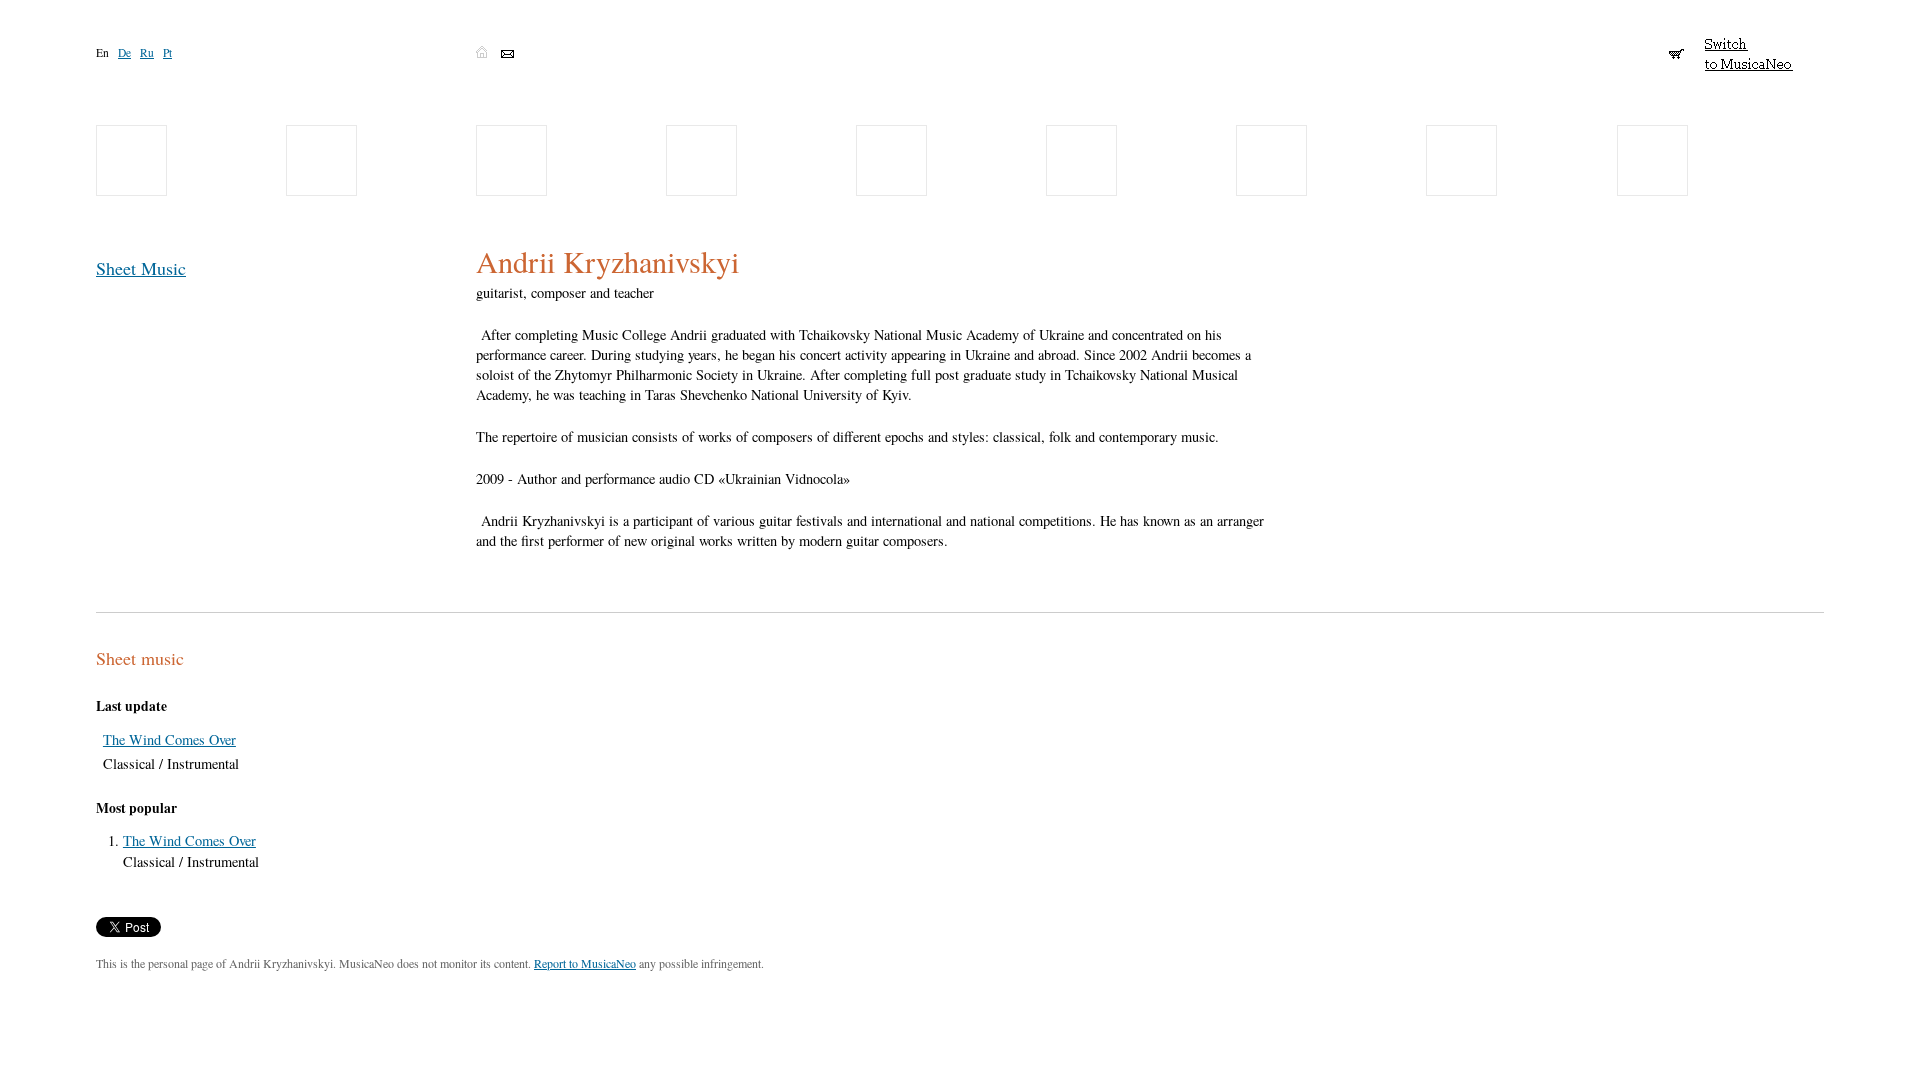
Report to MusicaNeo (585, 963)
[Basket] (1676, 45)
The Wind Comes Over (169, 739)
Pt (167, 52)
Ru (147, 52)
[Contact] (507, 54)
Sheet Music (141, 268)
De (124, 52)
